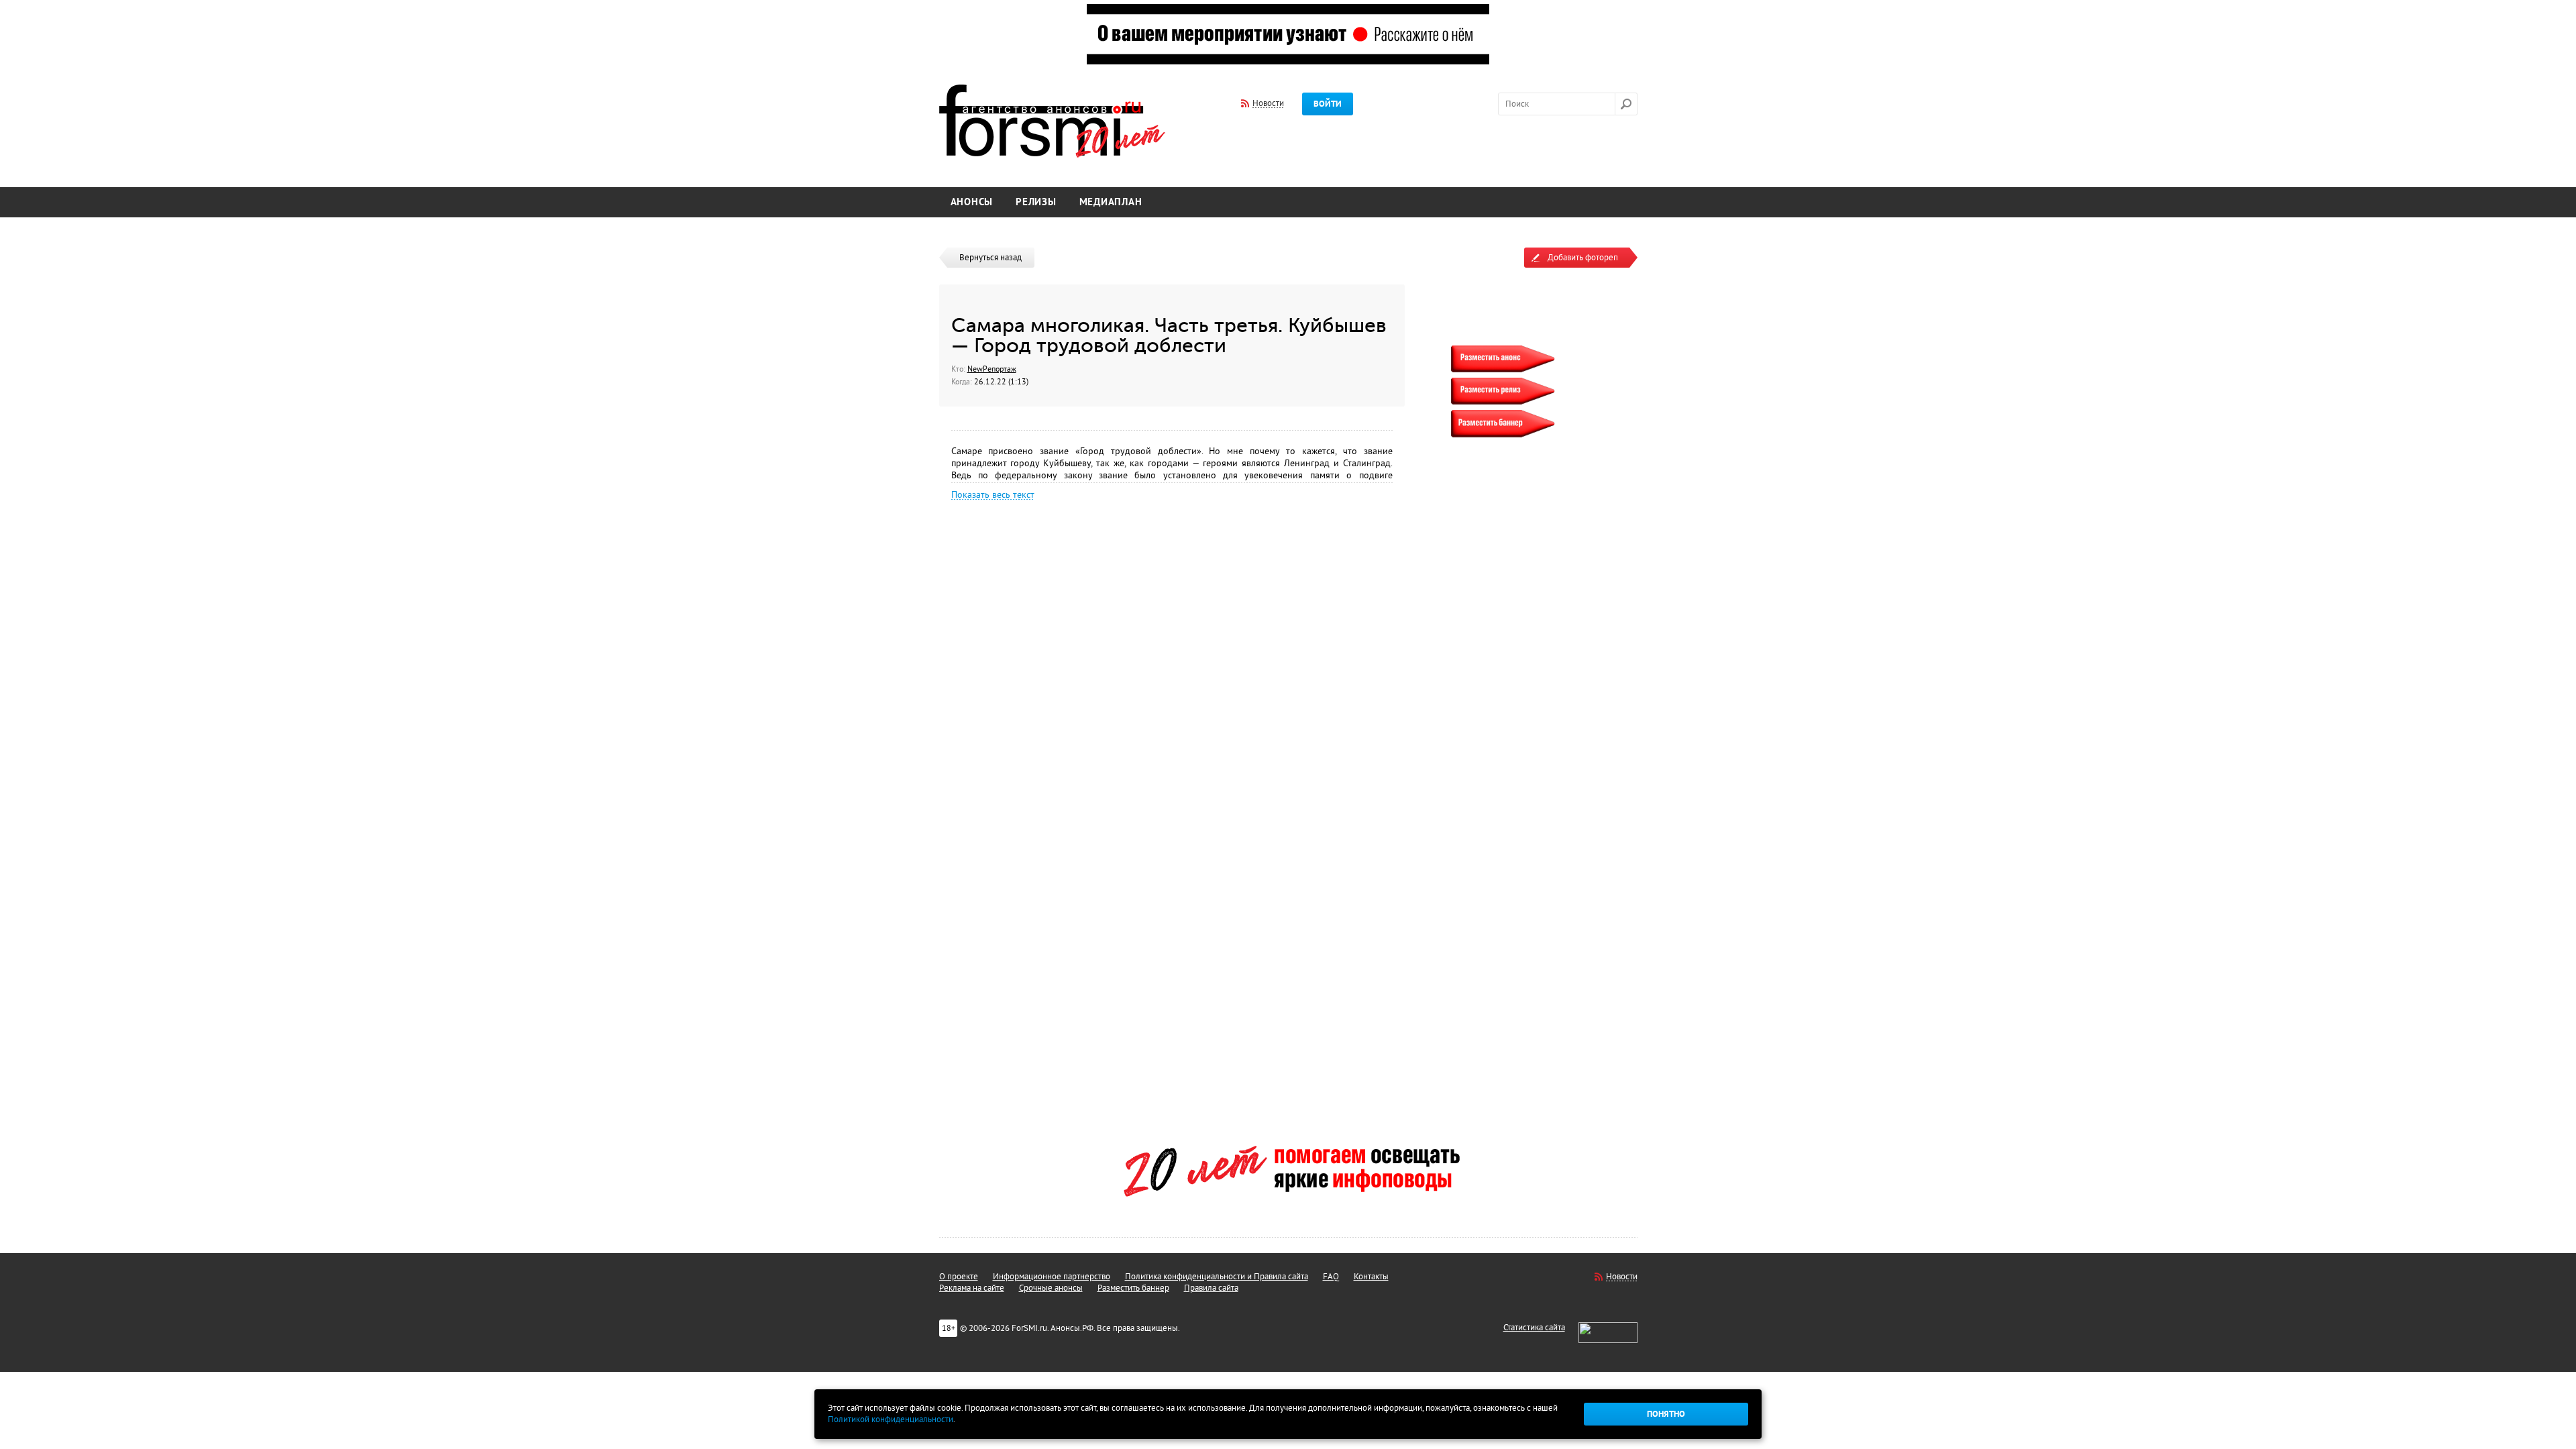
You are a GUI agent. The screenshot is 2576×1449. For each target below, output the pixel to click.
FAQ (1331, 1277)
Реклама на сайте (972, 1288)
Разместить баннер (1133, 1288)
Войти (1328, 104)
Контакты (1371, 1277)
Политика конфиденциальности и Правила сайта (1217, 1277)
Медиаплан (1111, 202)
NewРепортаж (992, 369)
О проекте (959, 1277)
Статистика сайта (1534, 1328)
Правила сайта (1211, 1288)
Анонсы (972, 202)
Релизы (1036, 202)
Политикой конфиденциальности (891, 1419)
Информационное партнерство (1052, 1277)
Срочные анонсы (1051, 1288)
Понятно (1666, 1414)
